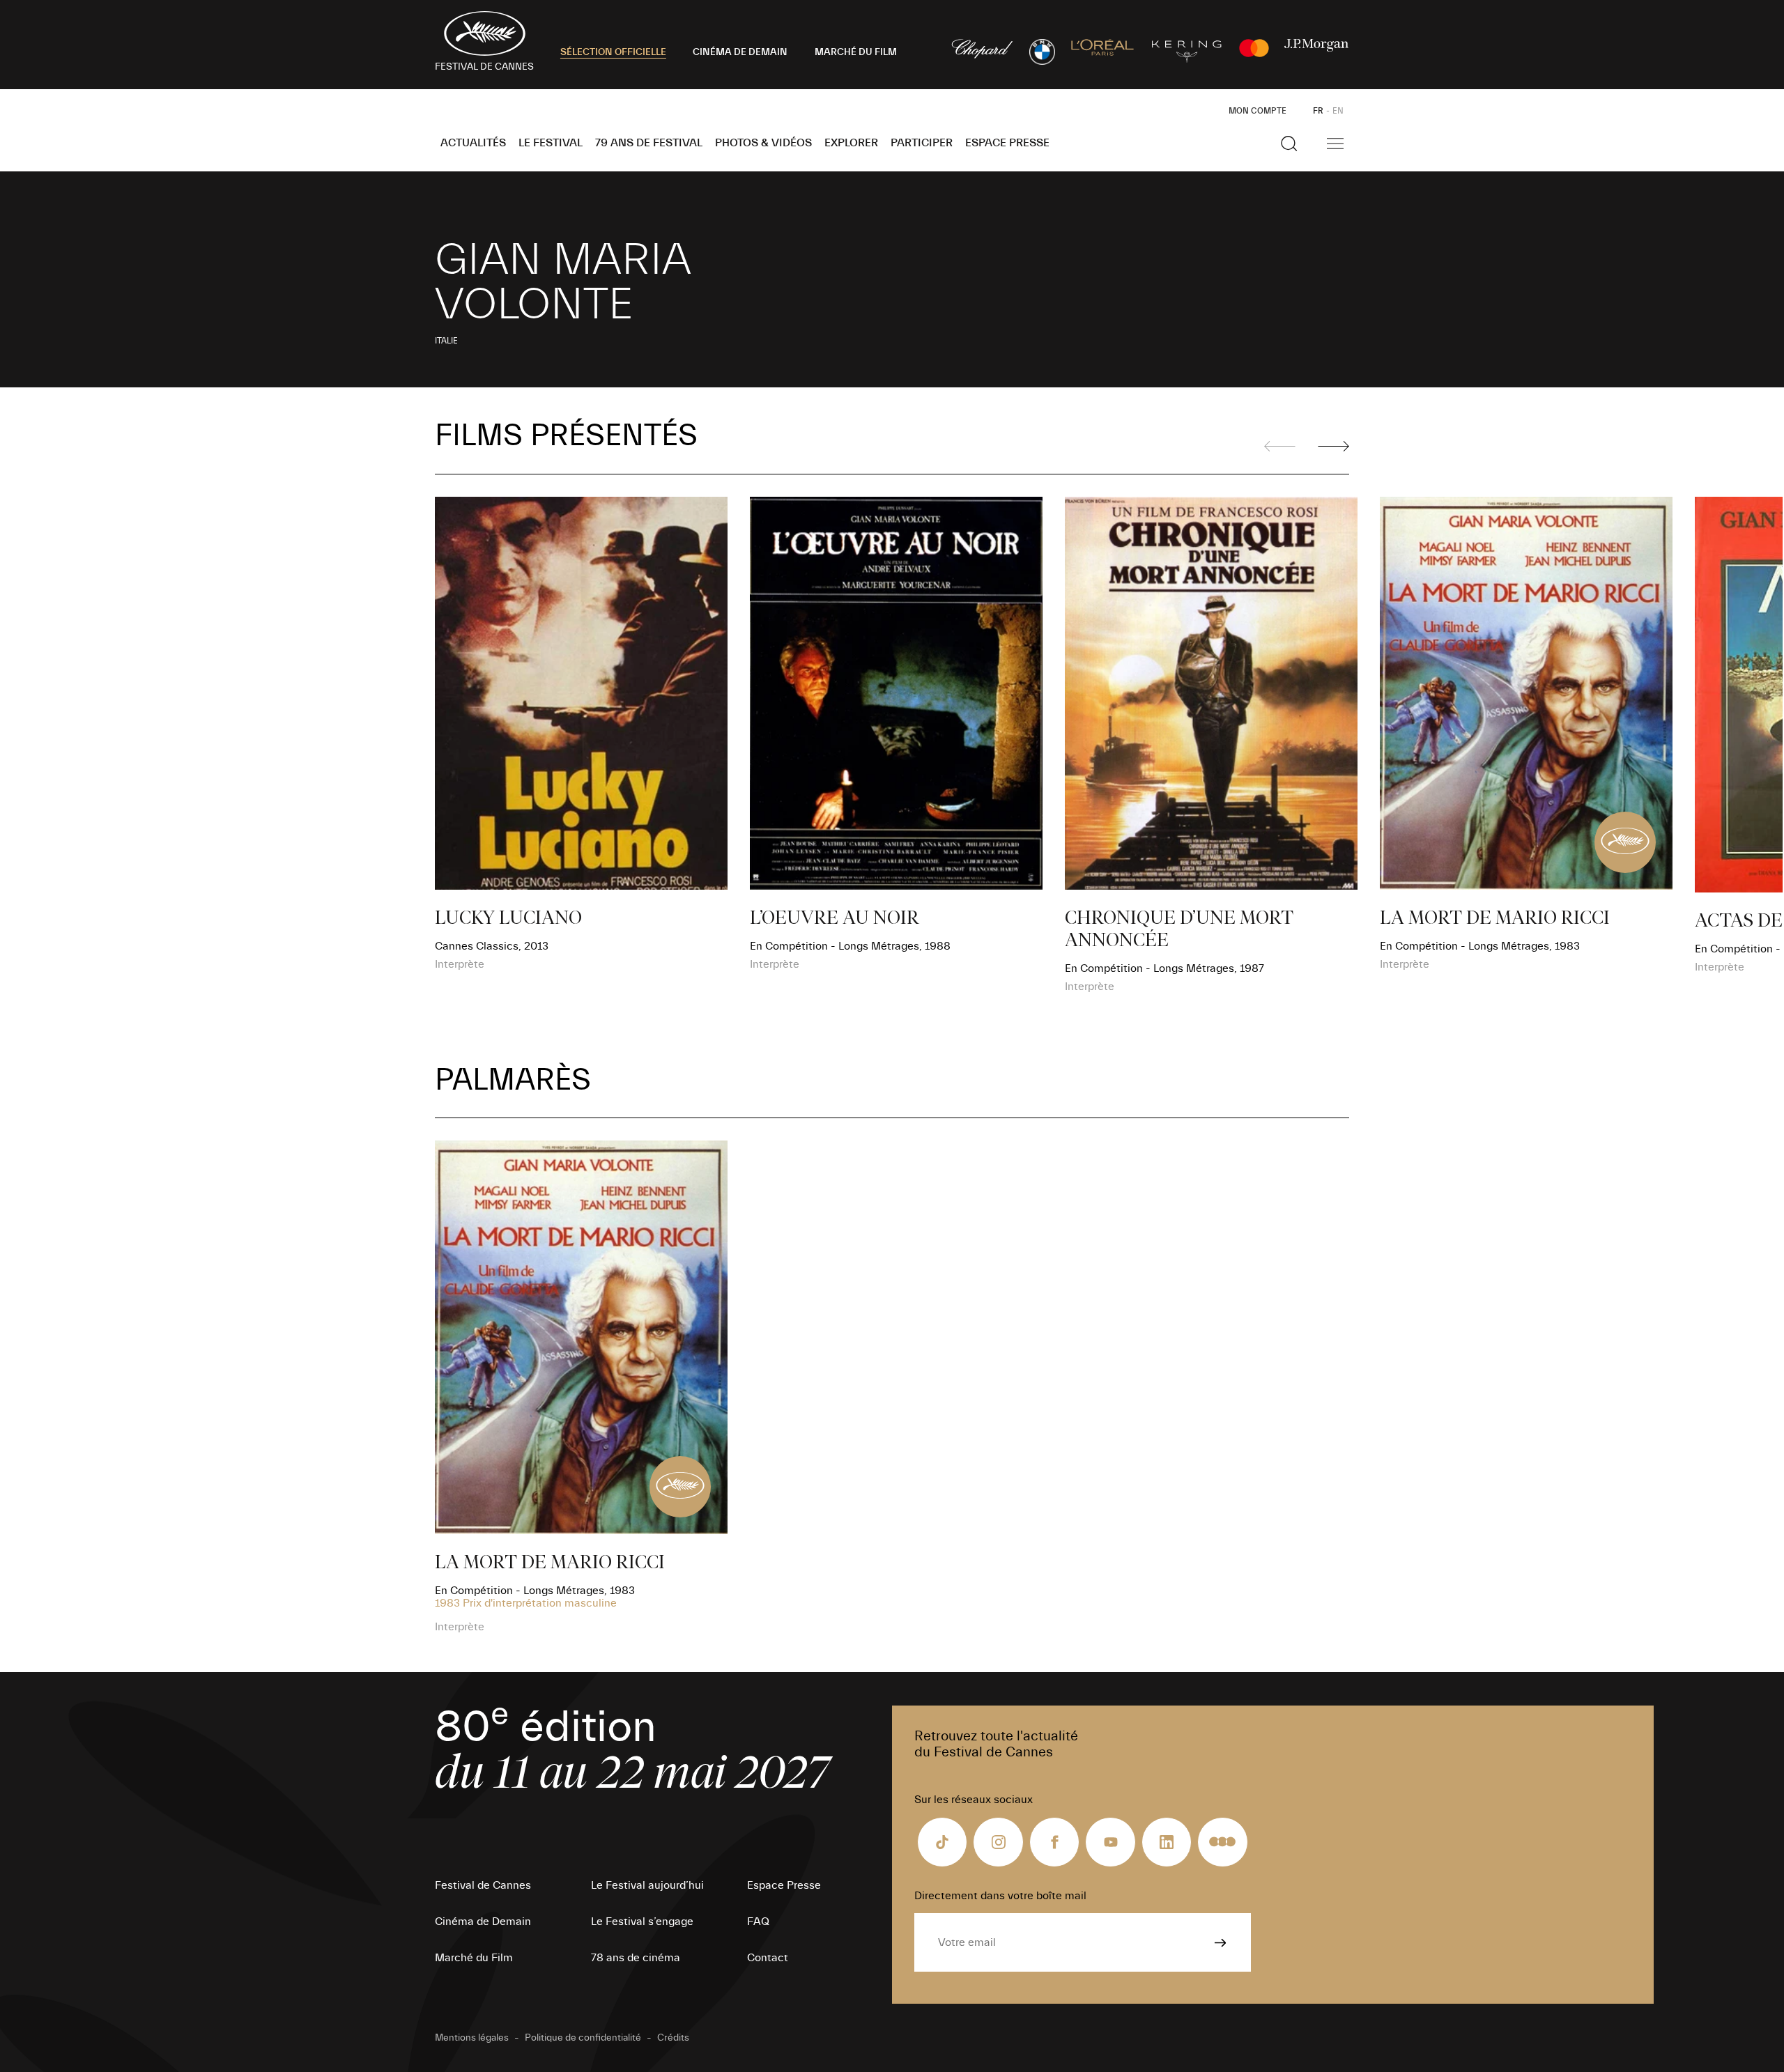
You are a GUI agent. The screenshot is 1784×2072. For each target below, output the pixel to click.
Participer (922, 143)
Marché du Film (474, 1958)
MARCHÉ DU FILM (856, 52)
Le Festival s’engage (642, 1922)
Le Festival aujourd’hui (647, 1885)
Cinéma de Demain (483, 1922)
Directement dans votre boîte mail (1000, 1896)
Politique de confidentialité (583, 2038)
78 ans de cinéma (636, 1958)
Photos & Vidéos (763, 143)
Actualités (473, 143)
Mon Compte (1258, 111)
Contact (768, 1958)
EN (1338, 111)
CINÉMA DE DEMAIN (740, 52)
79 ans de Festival (649, 143)
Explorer (851, 143)
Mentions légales (472, 2038)
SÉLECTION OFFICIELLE (613, 52)
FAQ (758, 1922)
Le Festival (551, 143)
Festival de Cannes (483, 1885)
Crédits (673, 2038)
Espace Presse (1007, 143)
